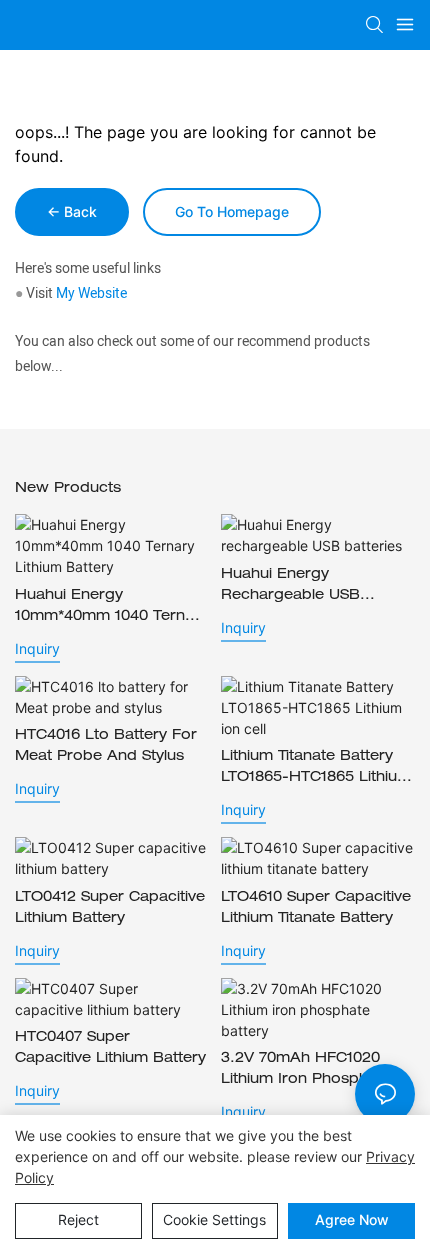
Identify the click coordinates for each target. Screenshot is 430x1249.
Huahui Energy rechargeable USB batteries (290, 587)
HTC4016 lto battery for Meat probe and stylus (106, 746)
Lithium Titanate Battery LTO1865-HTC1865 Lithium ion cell (316, 769)
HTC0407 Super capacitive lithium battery (110, 1048)
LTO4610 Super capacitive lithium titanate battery (316, 908)
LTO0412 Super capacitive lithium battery (110, 908)
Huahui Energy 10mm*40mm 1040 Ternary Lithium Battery (111, 608)
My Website (91, 293)
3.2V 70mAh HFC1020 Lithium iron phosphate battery (306, 1071)
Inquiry (37, 648)
